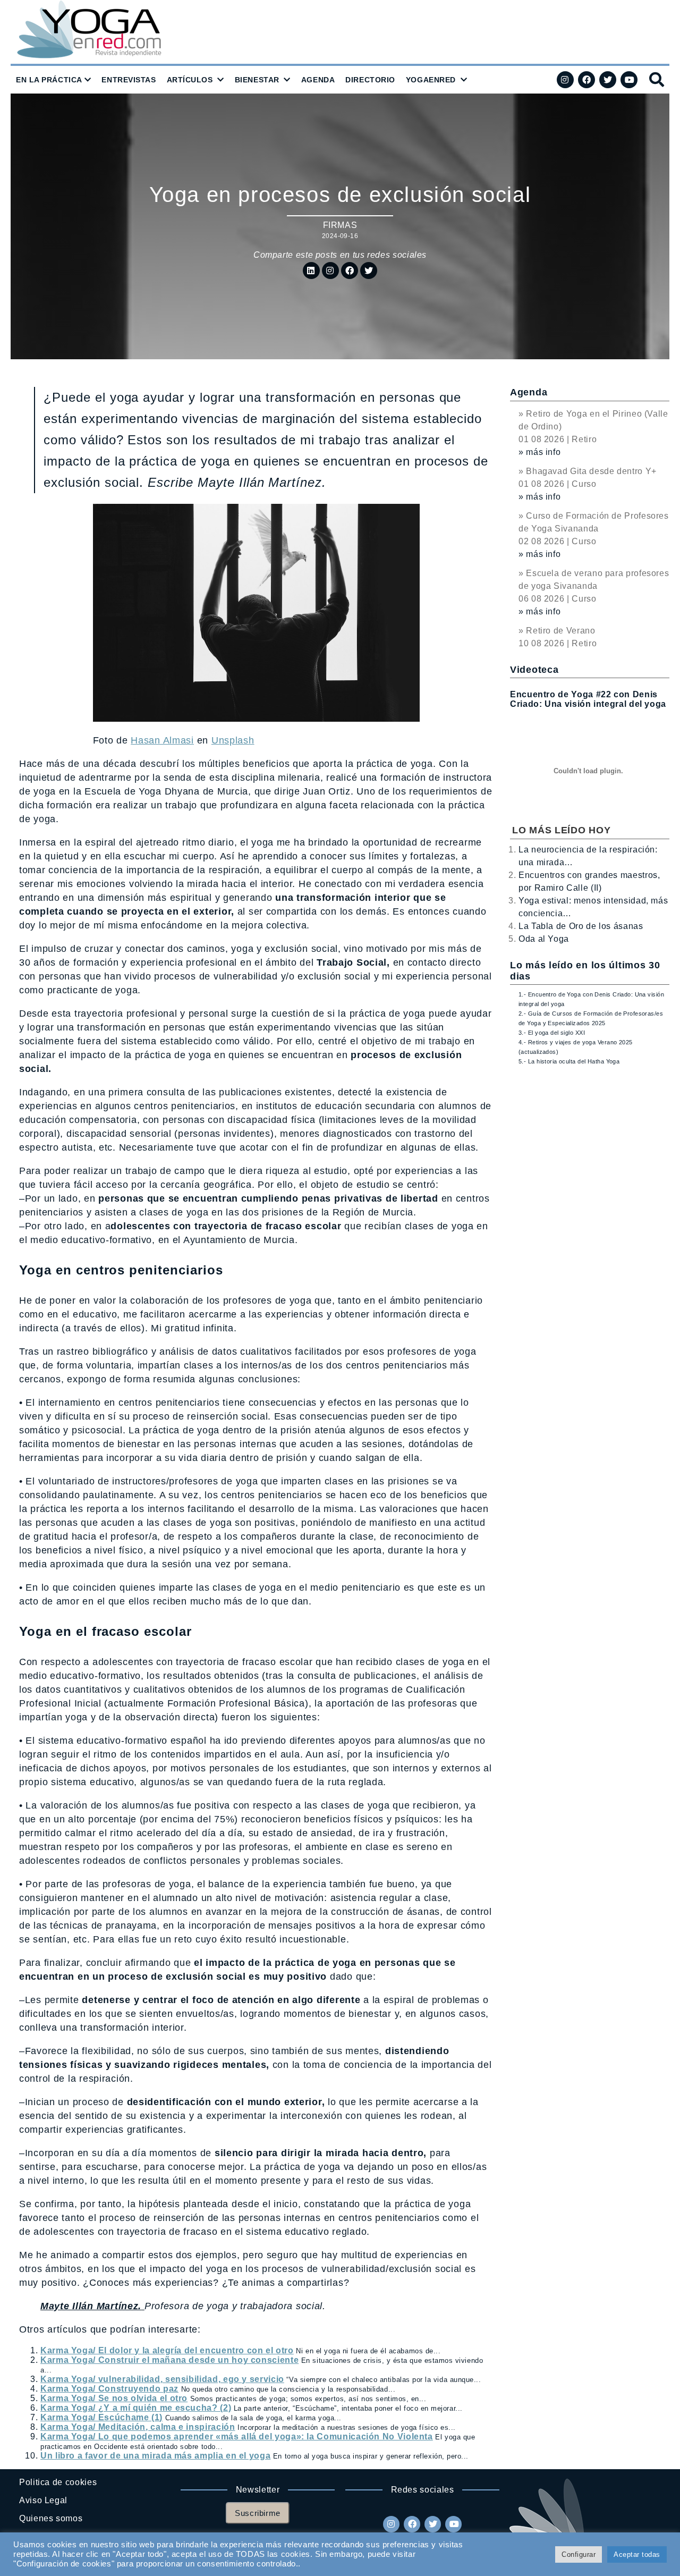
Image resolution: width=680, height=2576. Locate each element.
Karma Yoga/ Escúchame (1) (101, 2417)
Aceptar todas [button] (637, 2554)
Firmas (340, 225)
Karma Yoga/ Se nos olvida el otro (114, 2398)
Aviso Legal (43, 2500)
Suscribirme (258, 2513)
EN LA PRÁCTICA (49, 80)
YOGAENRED (431, 80)
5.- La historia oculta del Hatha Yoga (569, 1061)
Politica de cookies (58, 2482)
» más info (539, 452)
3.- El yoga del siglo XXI (552, 1033)
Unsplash (233, 740)
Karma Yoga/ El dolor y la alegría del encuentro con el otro (167, 2350)
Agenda (529, 392)
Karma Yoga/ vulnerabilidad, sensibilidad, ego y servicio (162, 2379)
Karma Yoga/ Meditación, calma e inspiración (138, 2427)
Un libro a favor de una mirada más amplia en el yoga (155, 2456)
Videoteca (534, 670)
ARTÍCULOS (190, 80)
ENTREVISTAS (129, 80)
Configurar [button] (579, 2554)
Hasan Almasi (162, 740)
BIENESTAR (257, 80)
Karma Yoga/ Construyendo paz (109, 2389)
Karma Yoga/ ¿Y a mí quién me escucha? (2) (136, 2408)
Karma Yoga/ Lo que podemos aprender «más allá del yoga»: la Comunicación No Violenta (237, 2436)
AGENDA (318, 80)
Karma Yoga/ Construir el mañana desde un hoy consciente (169, 2360)
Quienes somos (51, 2518)
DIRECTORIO (370, 80)
